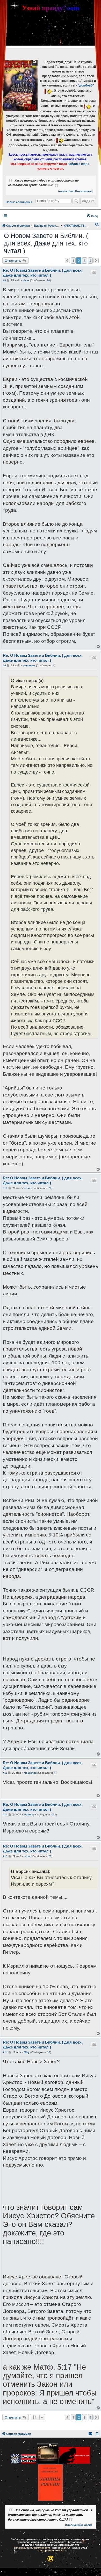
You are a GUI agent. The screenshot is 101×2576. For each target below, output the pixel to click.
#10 (5, 1188)
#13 (5, 1856)
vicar (26, 280)
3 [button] (85, 261)
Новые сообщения (19, 202)
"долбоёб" (86, 85)
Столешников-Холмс (79, 2525)
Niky (27, 2052)
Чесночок (29, 665)
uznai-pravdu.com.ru (51, 2550)
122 (54, 1814)
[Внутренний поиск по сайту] (76, 201)
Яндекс (88, 201)
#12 (5, 1814)
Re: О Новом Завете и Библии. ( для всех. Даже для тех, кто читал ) (43, 273)
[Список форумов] (20, 86)
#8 (4, 280)
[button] (67, 261)
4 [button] (90, 261)
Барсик (29, 1814)
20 (48, 280)
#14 (5, 2052)
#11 (5, 1773)
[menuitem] (92, 216)
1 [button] (73, 261)
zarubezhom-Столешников (76, 191)
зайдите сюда (79, 164)
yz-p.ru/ (65, 2548)
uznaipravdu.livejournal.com (32, 2548)
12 (49, 2052)
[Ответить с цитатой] (94, 273)
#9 (4, 665)
